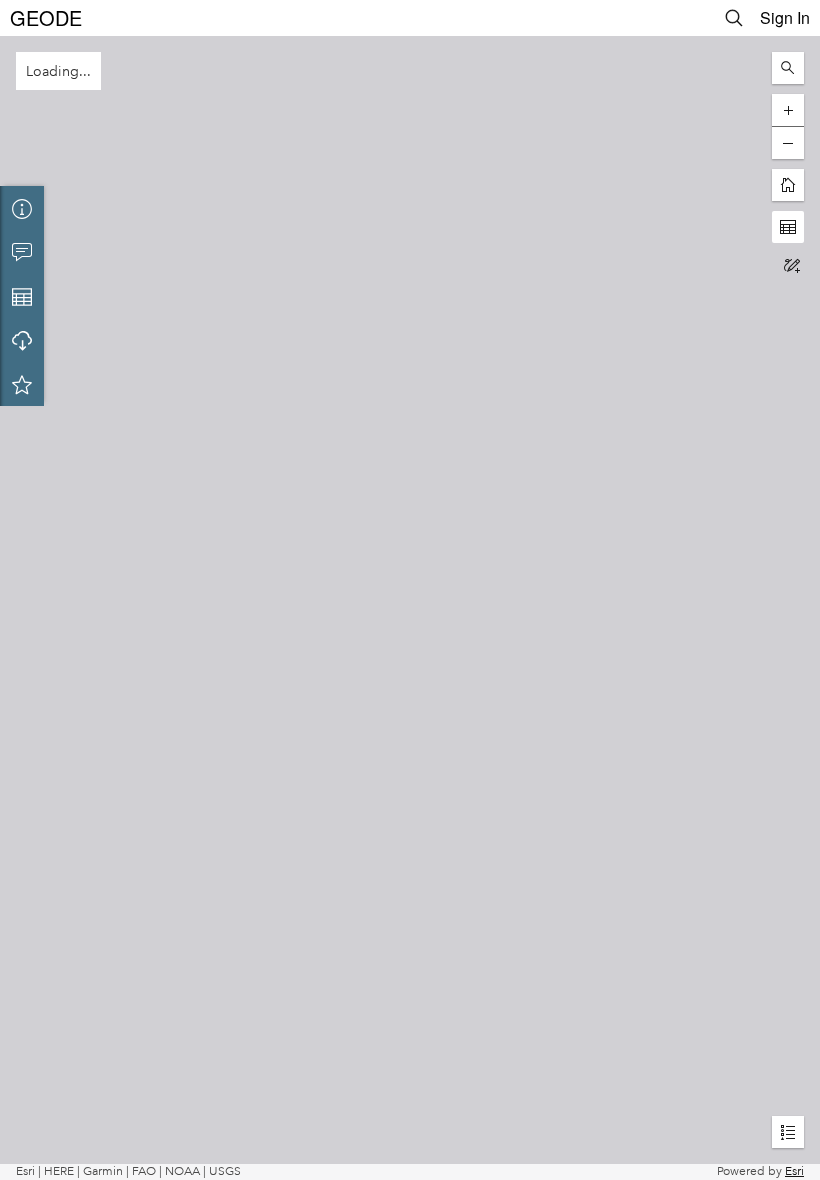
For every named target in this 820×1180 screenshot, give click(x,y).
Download (22, 340)
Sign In (785, 17)
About (22, 208)
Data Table (22, 296)
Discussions (22, 252)
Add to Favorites (22, 384)
